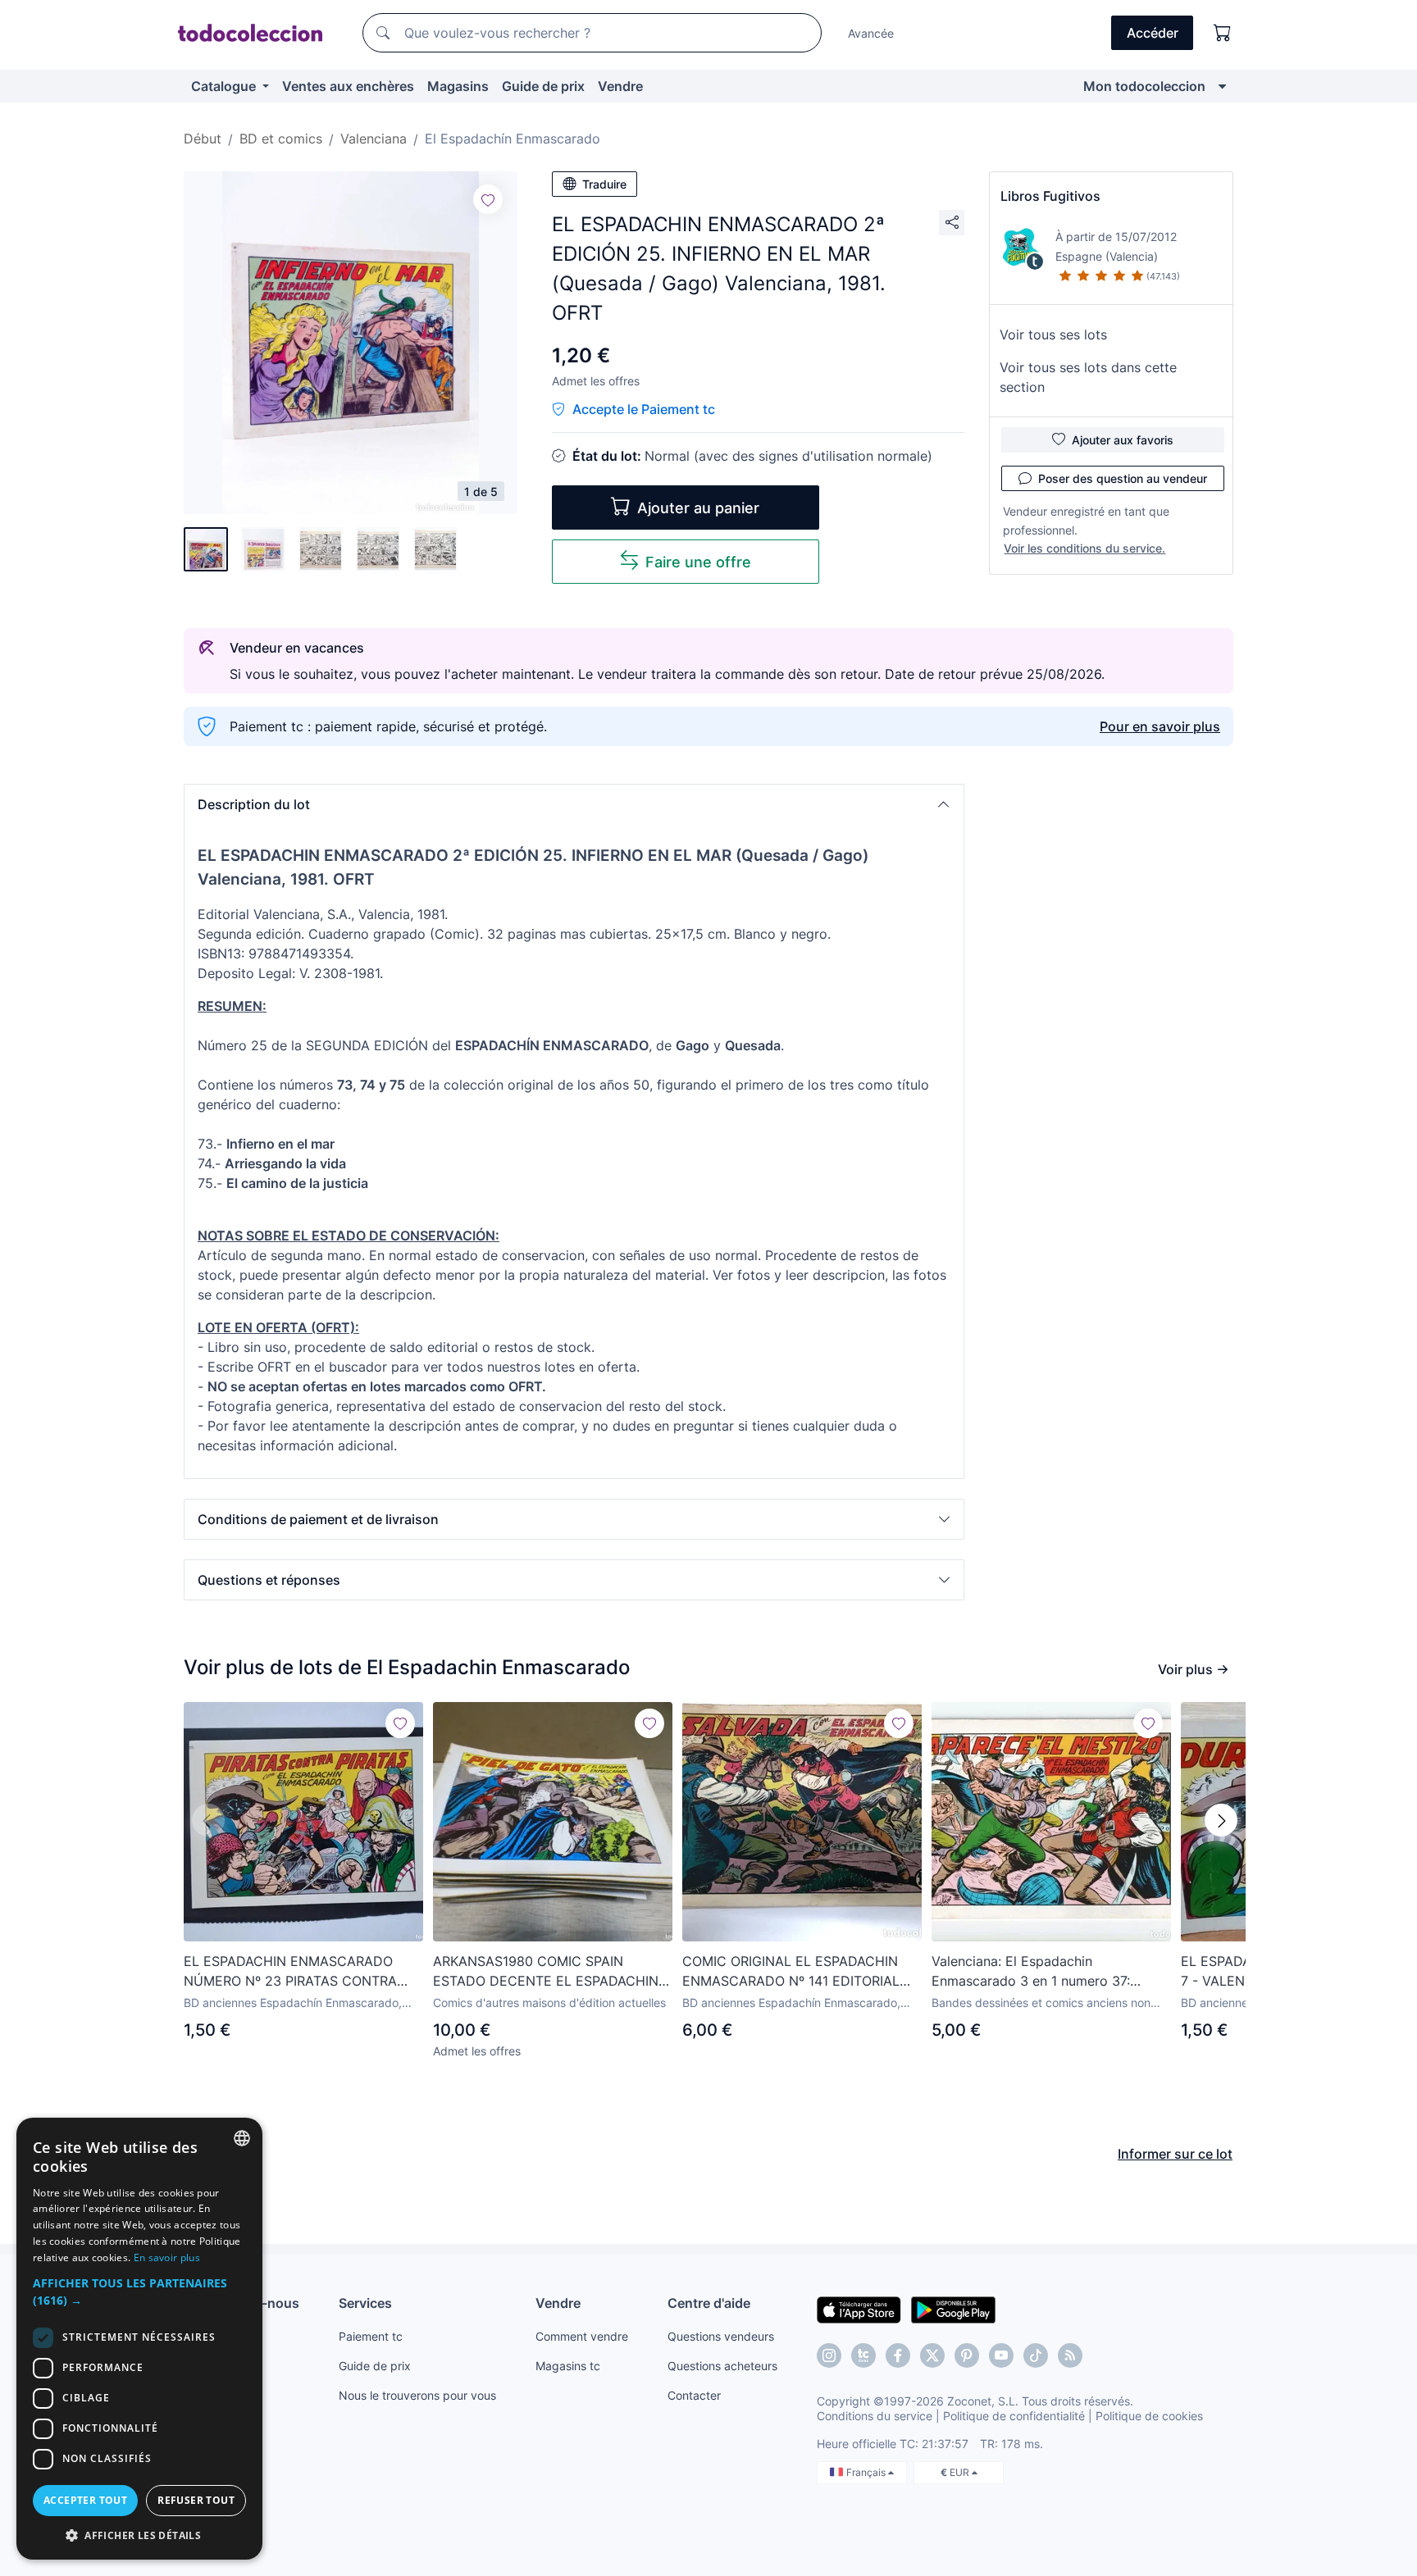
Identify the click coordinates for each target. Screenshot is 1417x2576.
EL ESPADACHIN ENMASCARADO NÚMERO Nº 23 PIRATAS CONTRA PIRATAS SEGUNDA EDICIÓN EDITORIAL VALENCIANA (290, 1972)
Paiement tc (371, 2336)
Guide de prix (543, 86)
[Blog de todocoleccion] (1070, 2355)
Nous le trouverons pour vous (417, 2395)
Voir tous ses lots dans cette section (1088, 377)
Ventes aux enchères (348, 86)
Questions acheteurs (722, 2366)
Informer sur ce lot (1175, 2154)
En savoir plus (167, 2257)
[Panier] (1223, 33)
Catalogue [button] (225, 86)
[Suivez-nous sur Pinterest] (967, 2355)
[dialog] (139, 2339)
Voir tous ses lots (1053, 335)
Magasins (458, 86)
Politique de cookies (1149, 2416)
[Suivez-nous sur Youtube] (1001, 2355)
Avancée (871, 33)
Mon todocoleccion (1144, 86)
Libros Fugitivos (1050, 196)
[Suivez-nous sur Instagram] (829, 2355)
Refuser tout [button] (196, 2500)
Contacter (694, 2395)
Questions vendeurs (721, 2336)
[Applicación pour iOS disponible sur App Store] (859, 2309)
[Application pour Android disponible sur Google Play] (953, 2309)
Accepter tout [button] (85, 2500)
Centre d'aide (709, 2303)
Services (365, 2303)
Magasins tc (568, 2366)
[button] (574, 804)
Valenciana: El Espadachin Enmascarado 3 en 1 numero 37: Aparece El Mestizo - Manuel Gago (1040, 1972)
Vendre (620, 86)
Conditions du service (875, 2416)
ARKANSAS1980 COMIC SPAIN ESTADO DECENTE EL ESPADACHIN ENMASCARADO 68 (546, 1972)
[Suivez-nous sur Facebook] (898, 2355)
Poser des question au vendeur (1123, 478)
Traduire (604, 184)
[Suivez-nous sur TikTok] (1036, 2355)
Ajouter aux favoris (1123, 440)
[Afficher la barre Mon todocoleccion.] (1222, 86)
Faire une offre (698, 562)
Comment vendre (582, 2336)
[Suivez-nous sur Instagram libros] (863, 2355)
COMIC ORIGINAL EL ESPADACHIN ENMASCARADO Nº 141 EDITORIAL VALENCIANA (791, 1972)
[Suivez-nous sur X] (932, 2355)
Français (867, 2472)
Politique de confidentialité (1014, 2416)
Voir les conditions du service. (1084, 548)
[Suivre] (488, 199)
